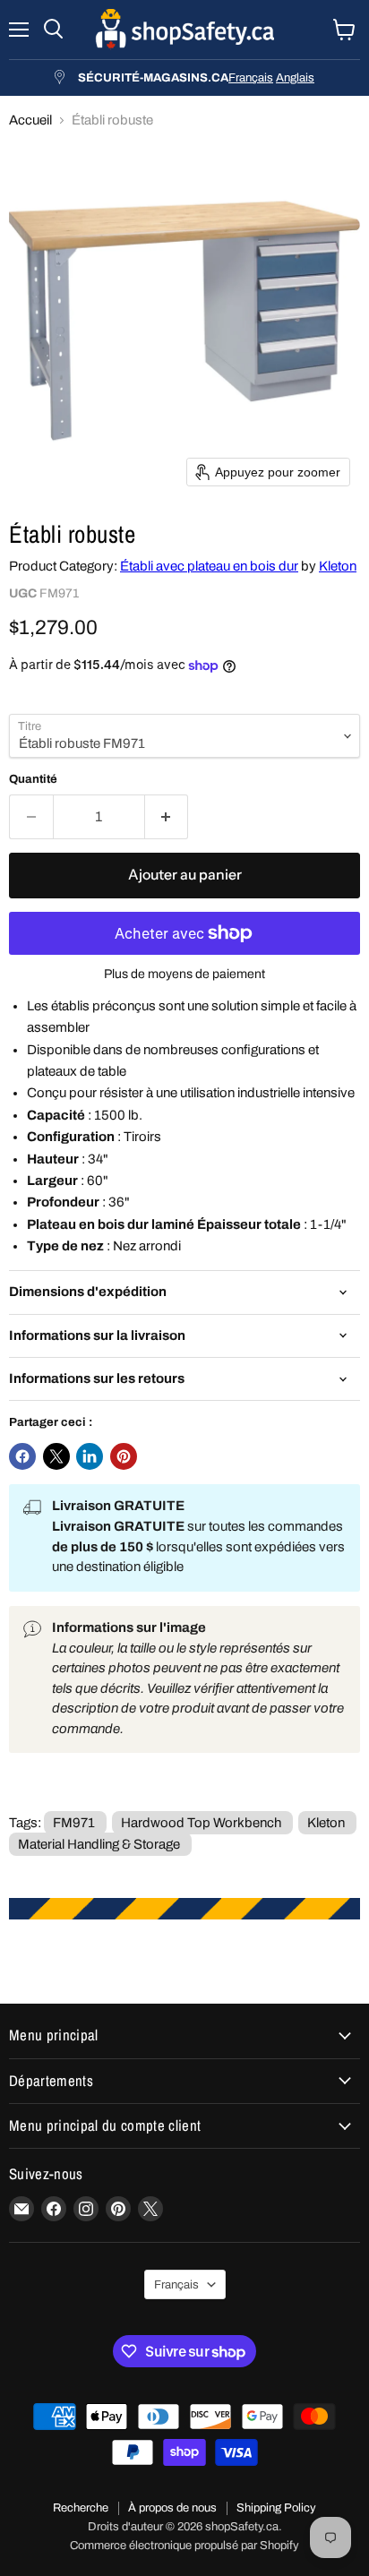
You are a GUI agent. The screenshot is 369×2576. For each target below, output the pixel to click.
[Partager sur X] (56, 1456)
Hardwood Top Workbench (201, 1823)
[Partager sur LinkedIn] (90, 1456)
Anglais (295, 77)
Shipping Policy (276, 2508)
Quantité (33, 779)
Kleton (338, 566)
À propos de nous (172, 2508)
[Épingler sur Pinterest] (124, 1456)
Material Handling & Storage (99, 1844)
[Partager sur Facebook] (22, 1456)
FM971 (74, 1823)
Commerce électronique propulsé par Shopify (184, 2546)
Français (251, 77)
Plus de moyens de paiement (184, 974)
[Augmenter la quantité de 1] (167, 817)
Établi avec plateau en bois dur (209, 566)
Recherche (81, 2508)
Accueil (30, 120)
